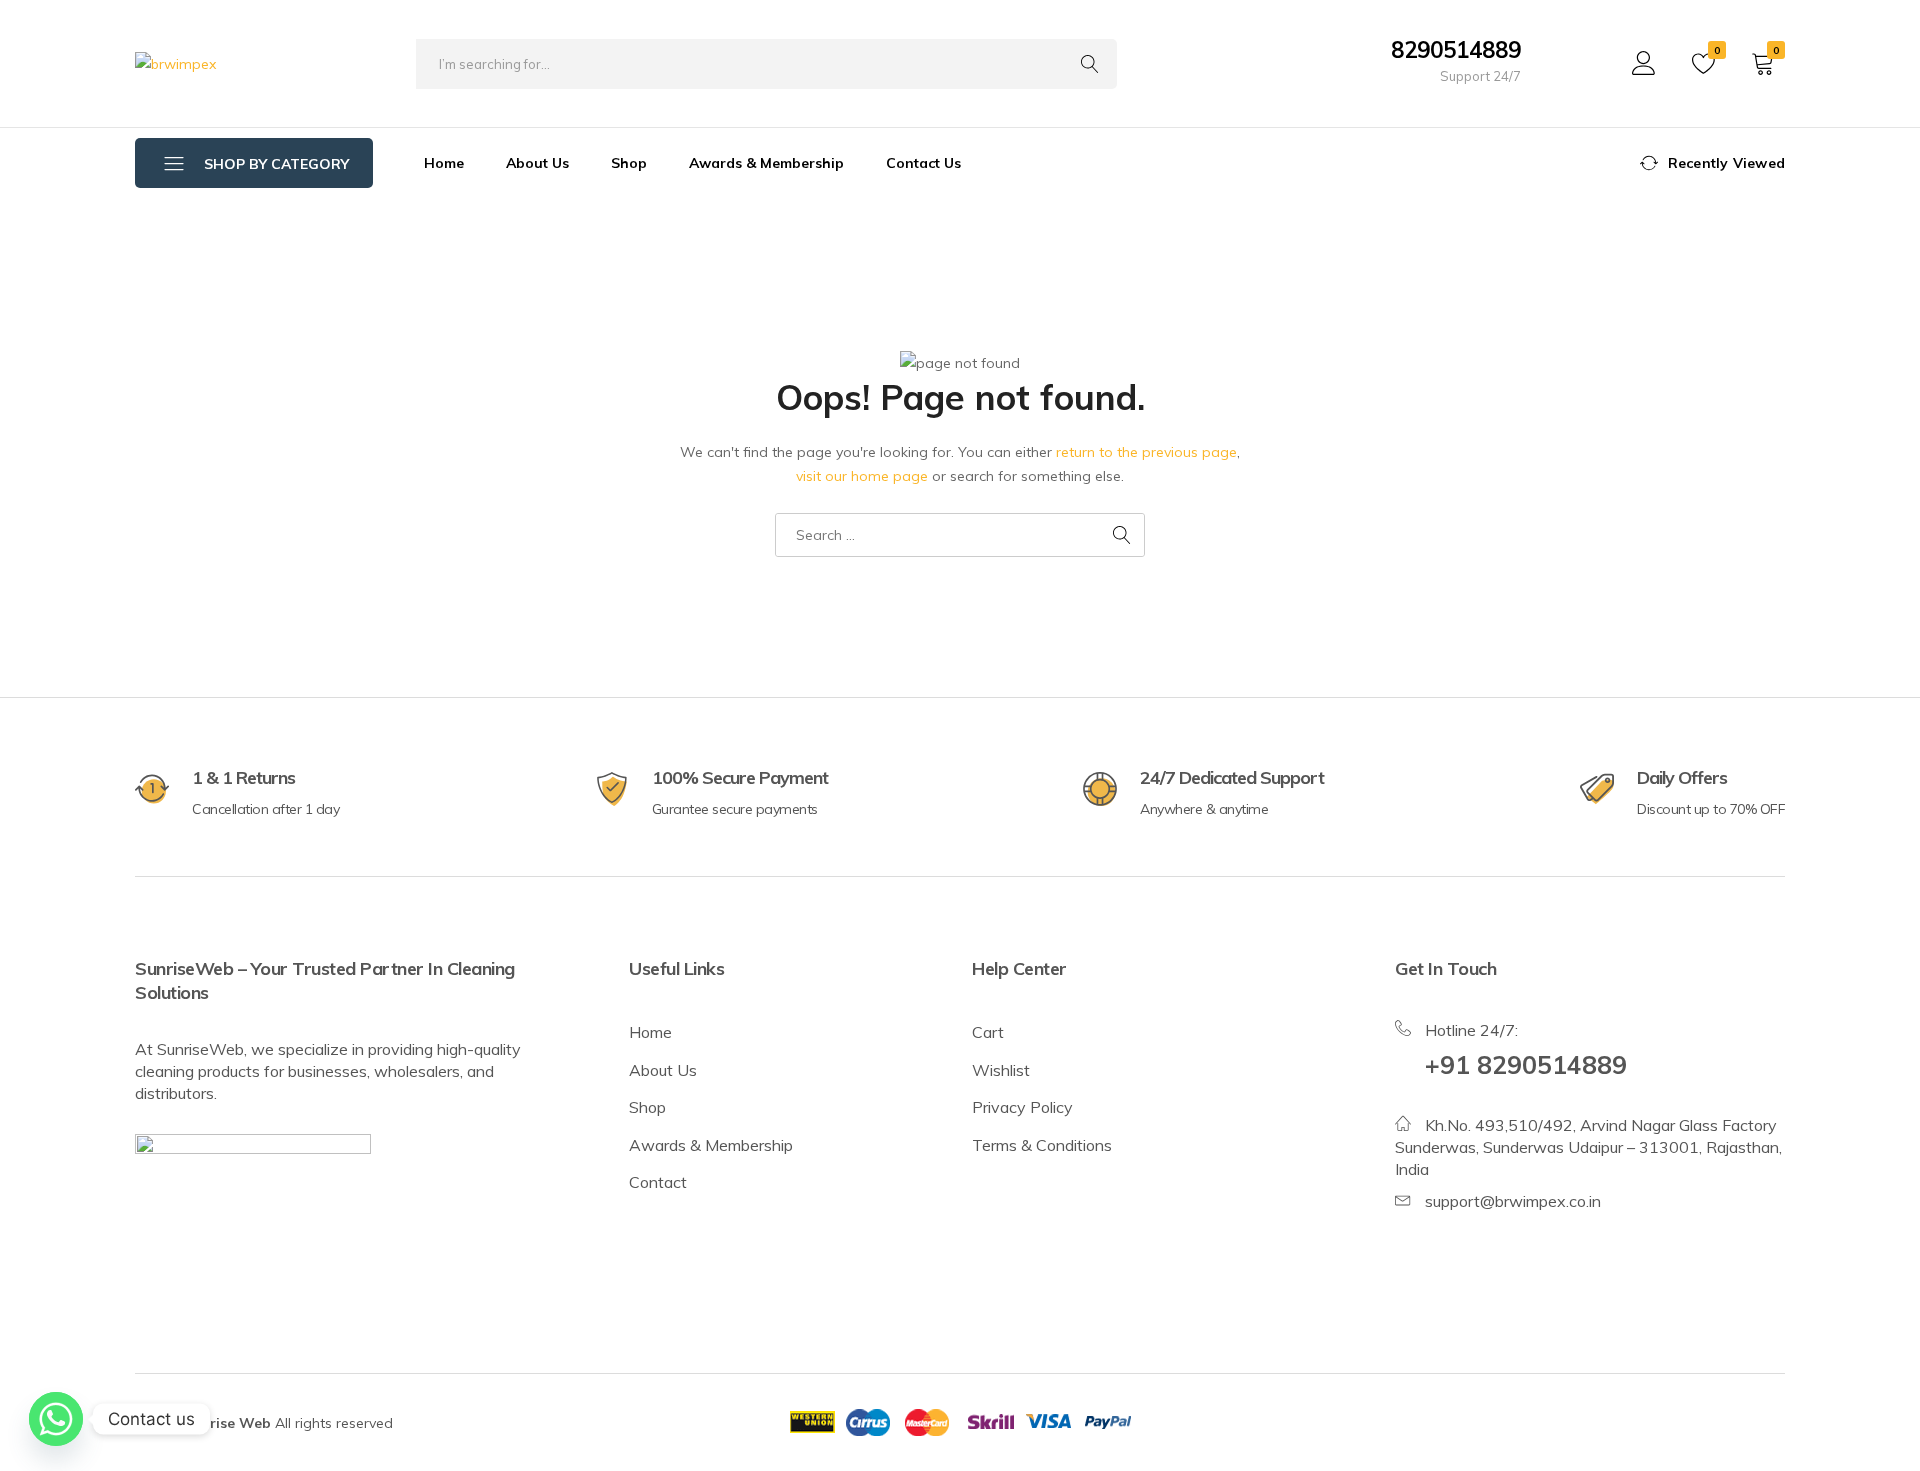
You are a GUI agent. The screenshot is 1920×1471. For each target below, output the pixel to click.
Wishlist (1001, 1070)
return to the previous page (1146, 452)
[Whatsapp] (56, 1419)
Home (444, 163)
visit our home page (862, 476)
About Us (537, 163)
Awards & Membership (766, 163)
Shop (629, 163)
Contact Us (923, 163)
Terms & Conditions (1042, 1145)
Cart (988, 1032)
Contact (658, 1182)
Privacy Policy (1022, 1107)
